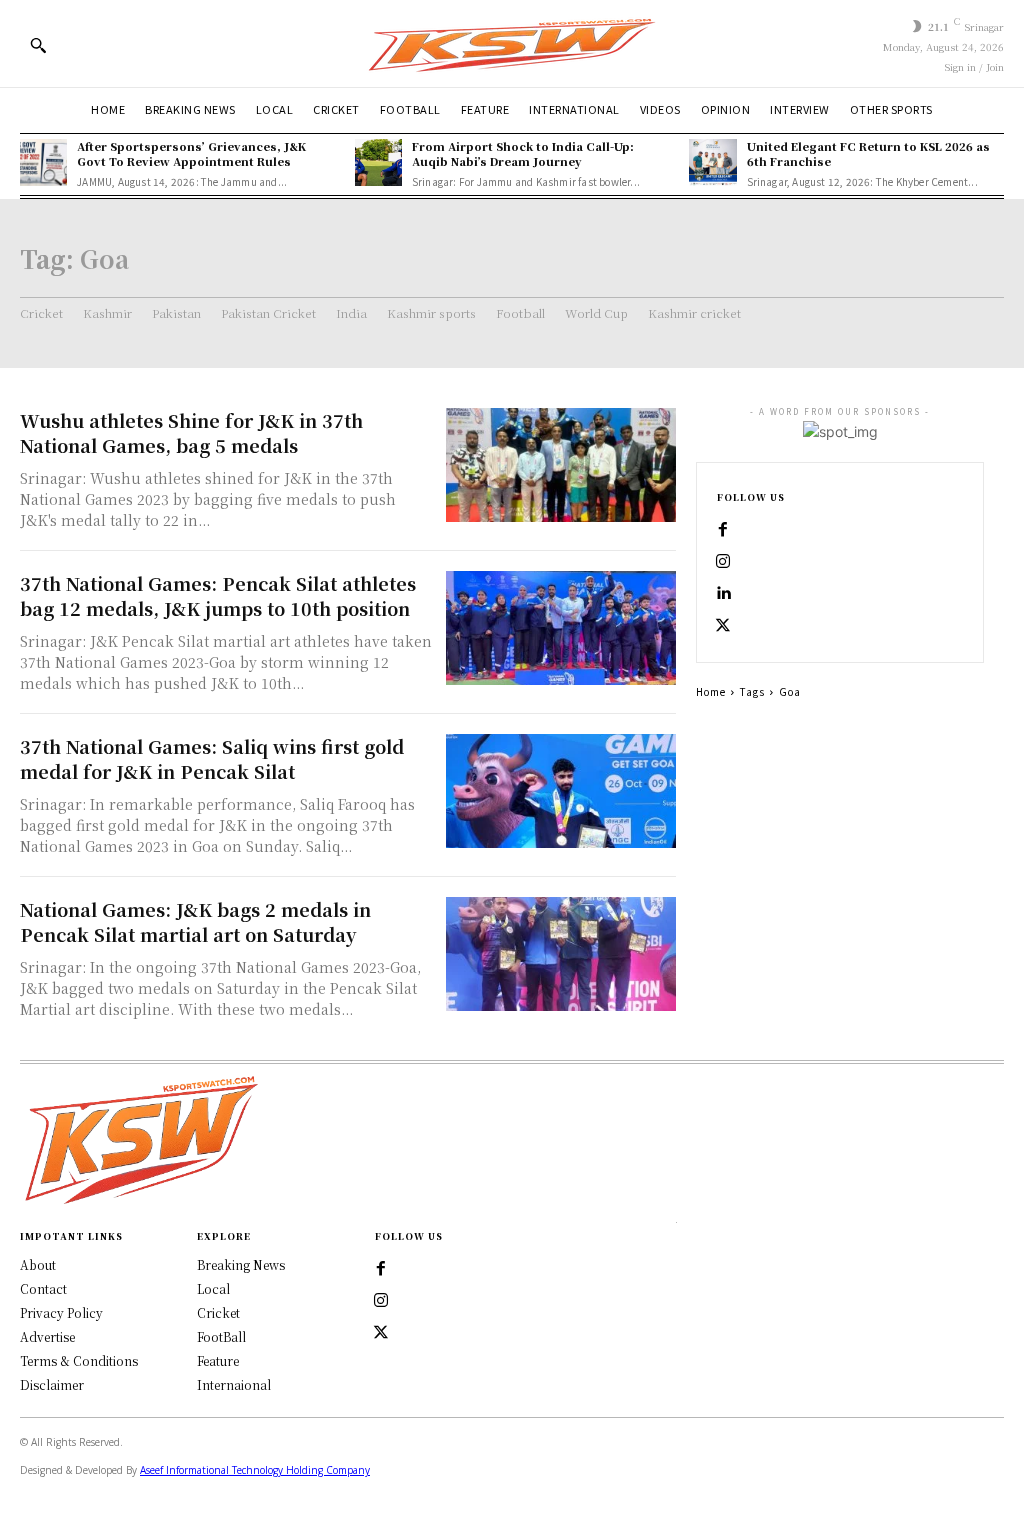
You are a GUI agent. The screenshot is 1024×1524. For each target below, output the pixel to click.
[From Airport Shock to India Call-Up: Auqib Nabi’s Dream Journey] (378, 162)
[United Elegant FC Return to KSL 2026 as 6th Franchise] (712, 162)
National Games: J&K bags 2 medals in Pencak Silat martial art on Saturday (195, 921)
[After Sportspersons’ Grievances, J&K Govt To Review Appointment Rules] (43, 162)
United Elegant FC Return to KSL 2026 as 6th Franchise (868, 153)
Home (711, 691)
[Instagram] (723, 562)
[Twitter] (381, 1333)
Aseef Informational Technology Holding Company (255, 1470)
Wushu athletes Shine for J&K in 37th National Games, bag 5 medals (191, 432)
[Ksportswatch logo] (512, 43)
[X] (723, 626)
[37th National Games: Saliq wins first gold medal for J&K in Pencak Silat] (561, 791)
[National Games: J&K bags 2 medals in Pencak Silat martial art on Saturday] (561, 954)
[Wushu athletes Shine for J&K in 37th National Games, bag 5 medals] (561, 465)
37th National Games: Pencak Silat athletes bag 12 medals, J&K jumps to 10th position (222, 595)
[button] (38, 45)
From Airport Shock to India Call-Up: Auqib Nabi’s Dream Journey (523, 153)
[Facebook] (723, 530)
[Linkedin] (723, 594)
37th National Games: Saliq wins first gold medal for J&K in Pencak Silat (212, 758)
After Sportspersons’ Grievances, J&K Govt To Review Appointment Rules (191, 153)
